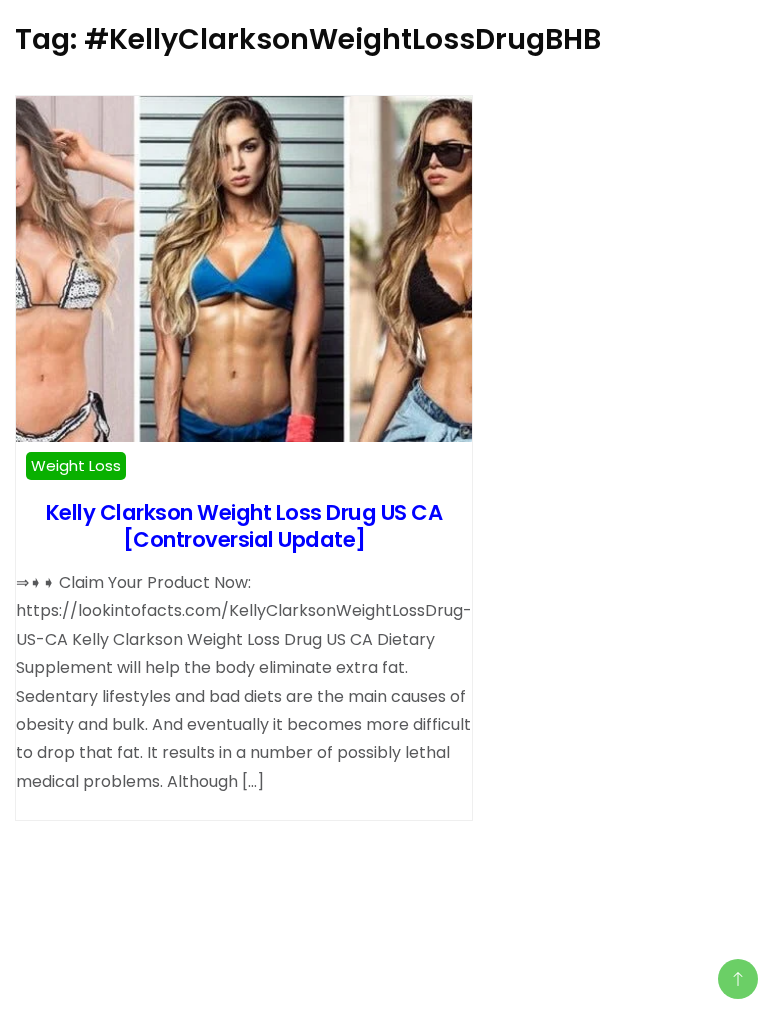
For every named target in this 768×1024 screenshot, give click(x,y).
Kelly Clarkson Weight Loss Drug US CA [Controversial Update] (244, 526)
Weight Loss (76, 465)
